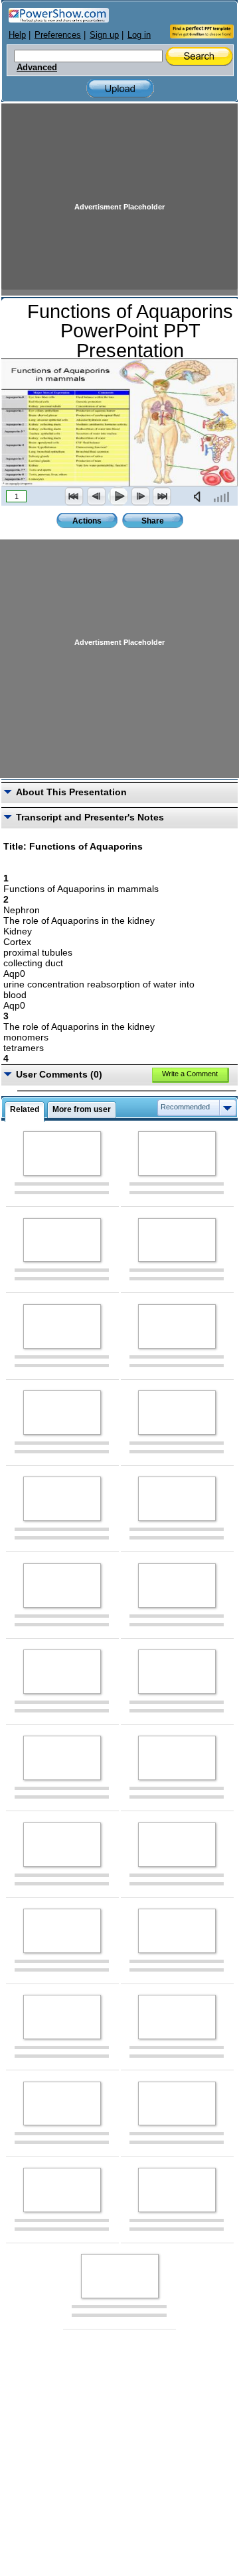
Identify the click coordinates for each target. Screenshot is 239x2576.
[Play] (118, 496)
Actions (87, 521)
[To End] (162, 496)
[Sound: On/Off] (200, 496)
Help (17, 35)
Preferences (58, 35)
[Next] (140, 496)
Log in (139, 35)
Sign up (104, 35)
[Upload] (120, 88)
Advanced (37, 68)
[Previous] (96, 496)
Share (153, 521)
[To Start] (74, 496)
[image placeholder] (62, 1153)
